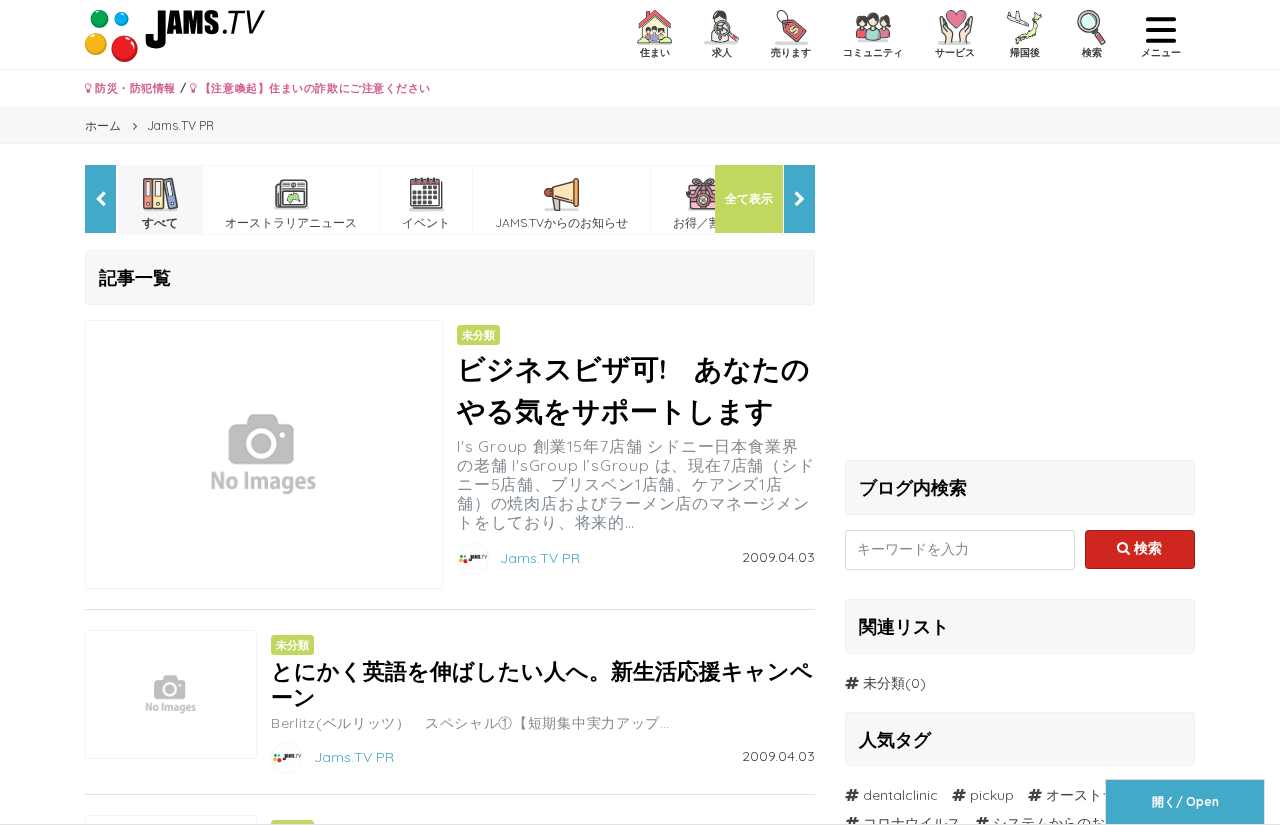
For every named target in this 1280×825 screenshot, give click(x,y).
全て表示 (749, 198)
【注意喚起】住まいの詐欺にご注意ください (313, 88)
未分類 (884, 683)
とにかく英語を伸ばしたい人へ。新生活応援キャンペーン (542, 683)
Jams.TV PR (540, 557)
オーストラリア (1095, 795)
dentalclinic (900, 795)
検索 (1146, 548)
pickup (992, 795)
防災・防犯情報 (134, 88)
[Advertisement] (1020, 305)
